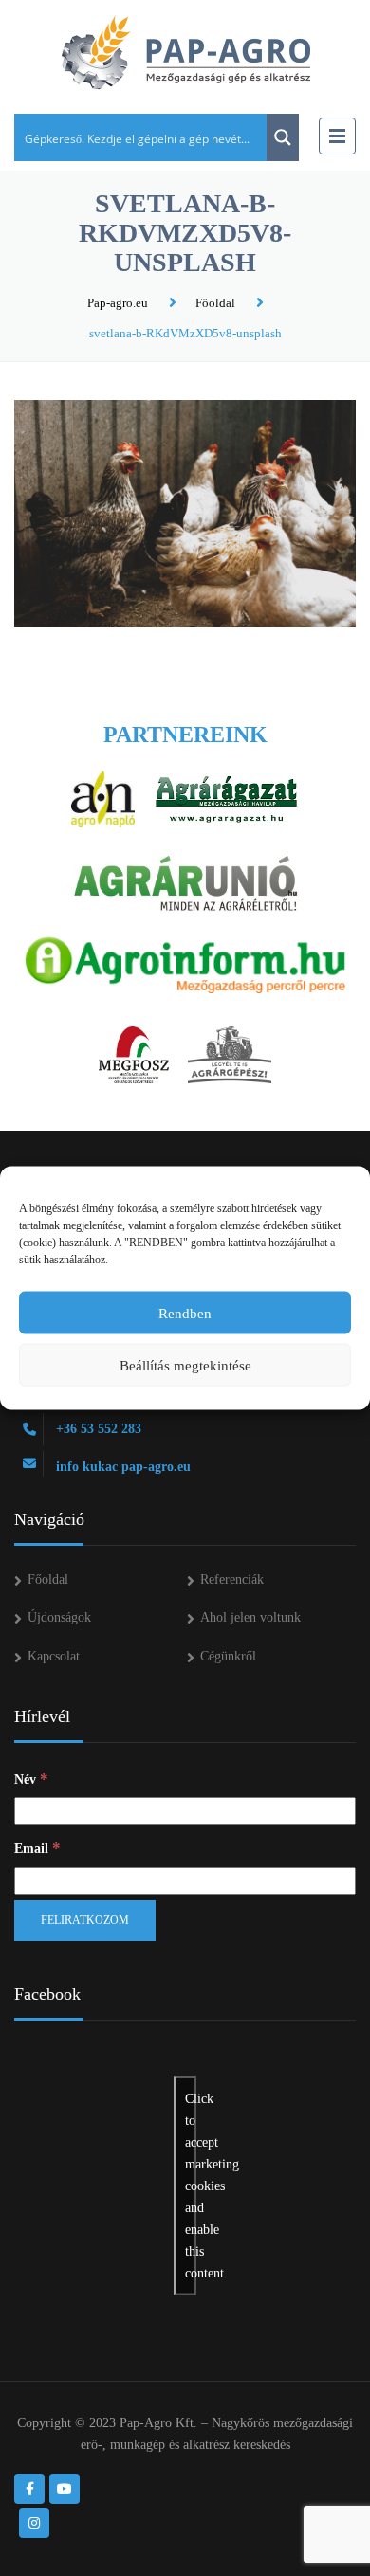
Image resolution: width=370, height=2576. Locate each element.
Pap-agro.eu (118, 303)
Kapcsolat (54, 1656)
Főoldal (215, 303)
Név (31, 1778)
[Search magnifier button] (283, 137)
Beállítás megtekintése (185, 1365)
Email (37, 1848)
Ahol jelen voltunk (250, 1617)
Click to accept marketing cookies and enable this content (191, 2185)
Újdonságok (59, 1617)
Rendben (185, 1313)
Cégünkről (228, 1656)
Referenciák (232, 1579)
